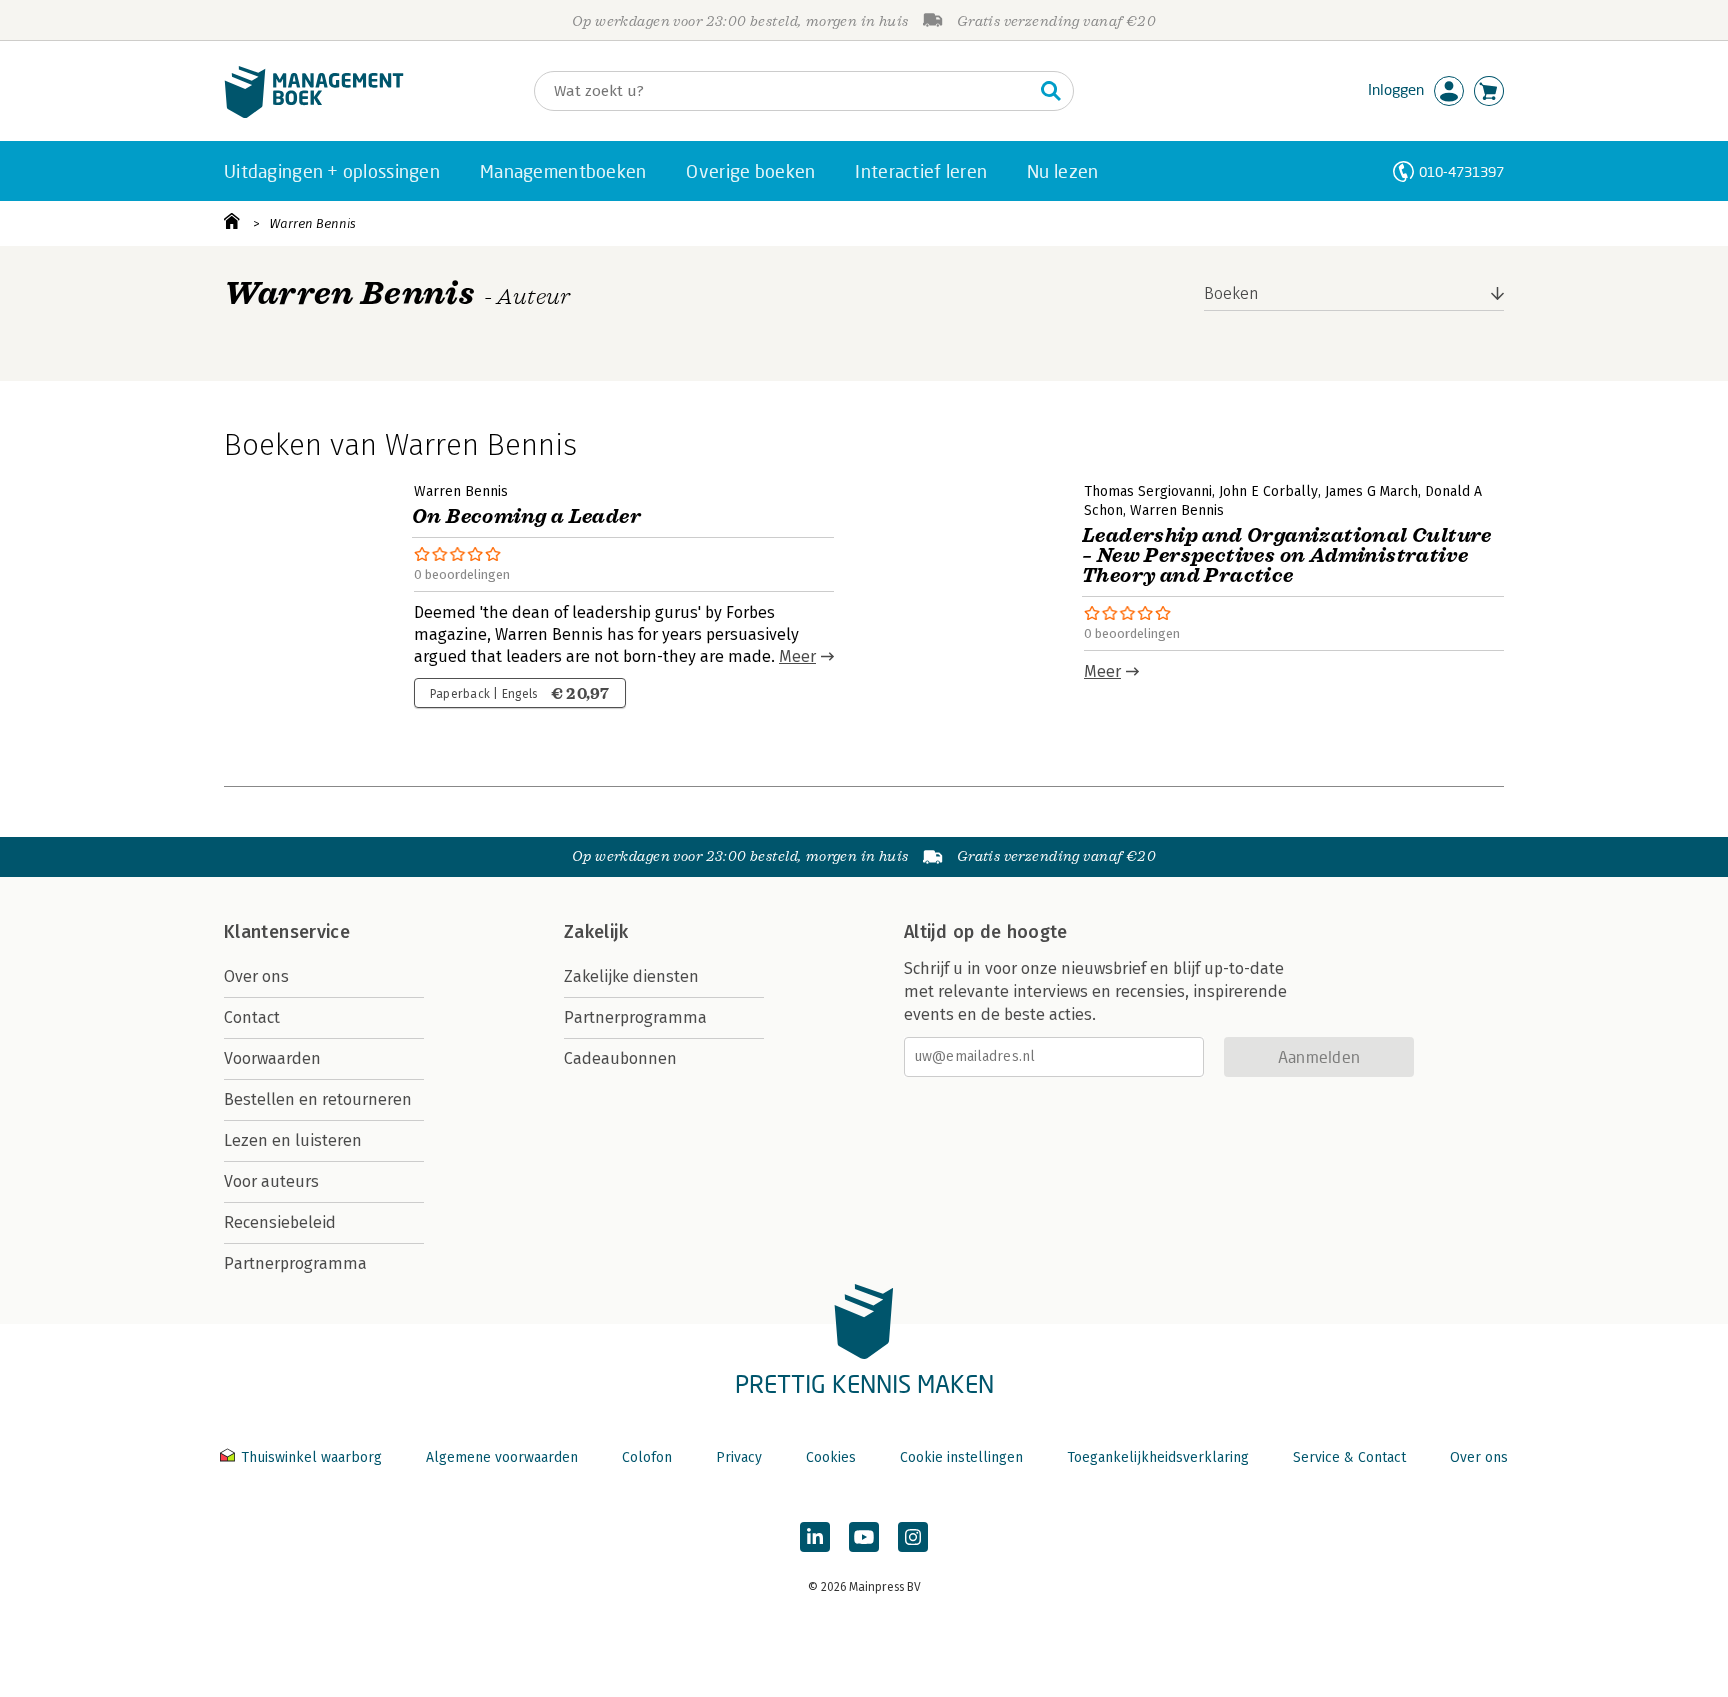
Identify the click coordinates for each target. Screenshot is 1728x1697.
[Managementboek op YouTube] (864, 1537)
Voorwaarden (272, 1058)
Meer (797, 656)
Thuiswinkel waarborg (311, 1457)
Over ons (256, 976)
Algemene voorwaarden (502, 1457)
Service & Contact (1349, 1457)
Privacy (739, 1457)
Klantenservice (287, 932)
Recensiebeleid (280, 1222)
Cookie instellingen (961, 1457)
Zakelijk (596, 932)
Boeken (1231, 293)
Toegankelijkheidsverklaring (1158, 1457)
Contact (252, 1017)
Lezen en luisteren (293, 1140)
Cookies (831, 1457)
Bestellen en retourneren (318, 1099)
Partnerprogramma (295, 1263)
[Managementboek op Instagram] (913, 1537)
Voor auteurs (271, 1181)
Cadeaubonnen (620, 1058)
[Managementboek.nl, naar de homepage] (314, 113)
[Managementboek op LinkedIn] (815, 1537)
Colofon (647, 1457)
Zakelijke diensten (631, 976)
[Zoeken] (1051, 91)
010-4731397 (1461, 171)
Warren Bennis (312, 223)
